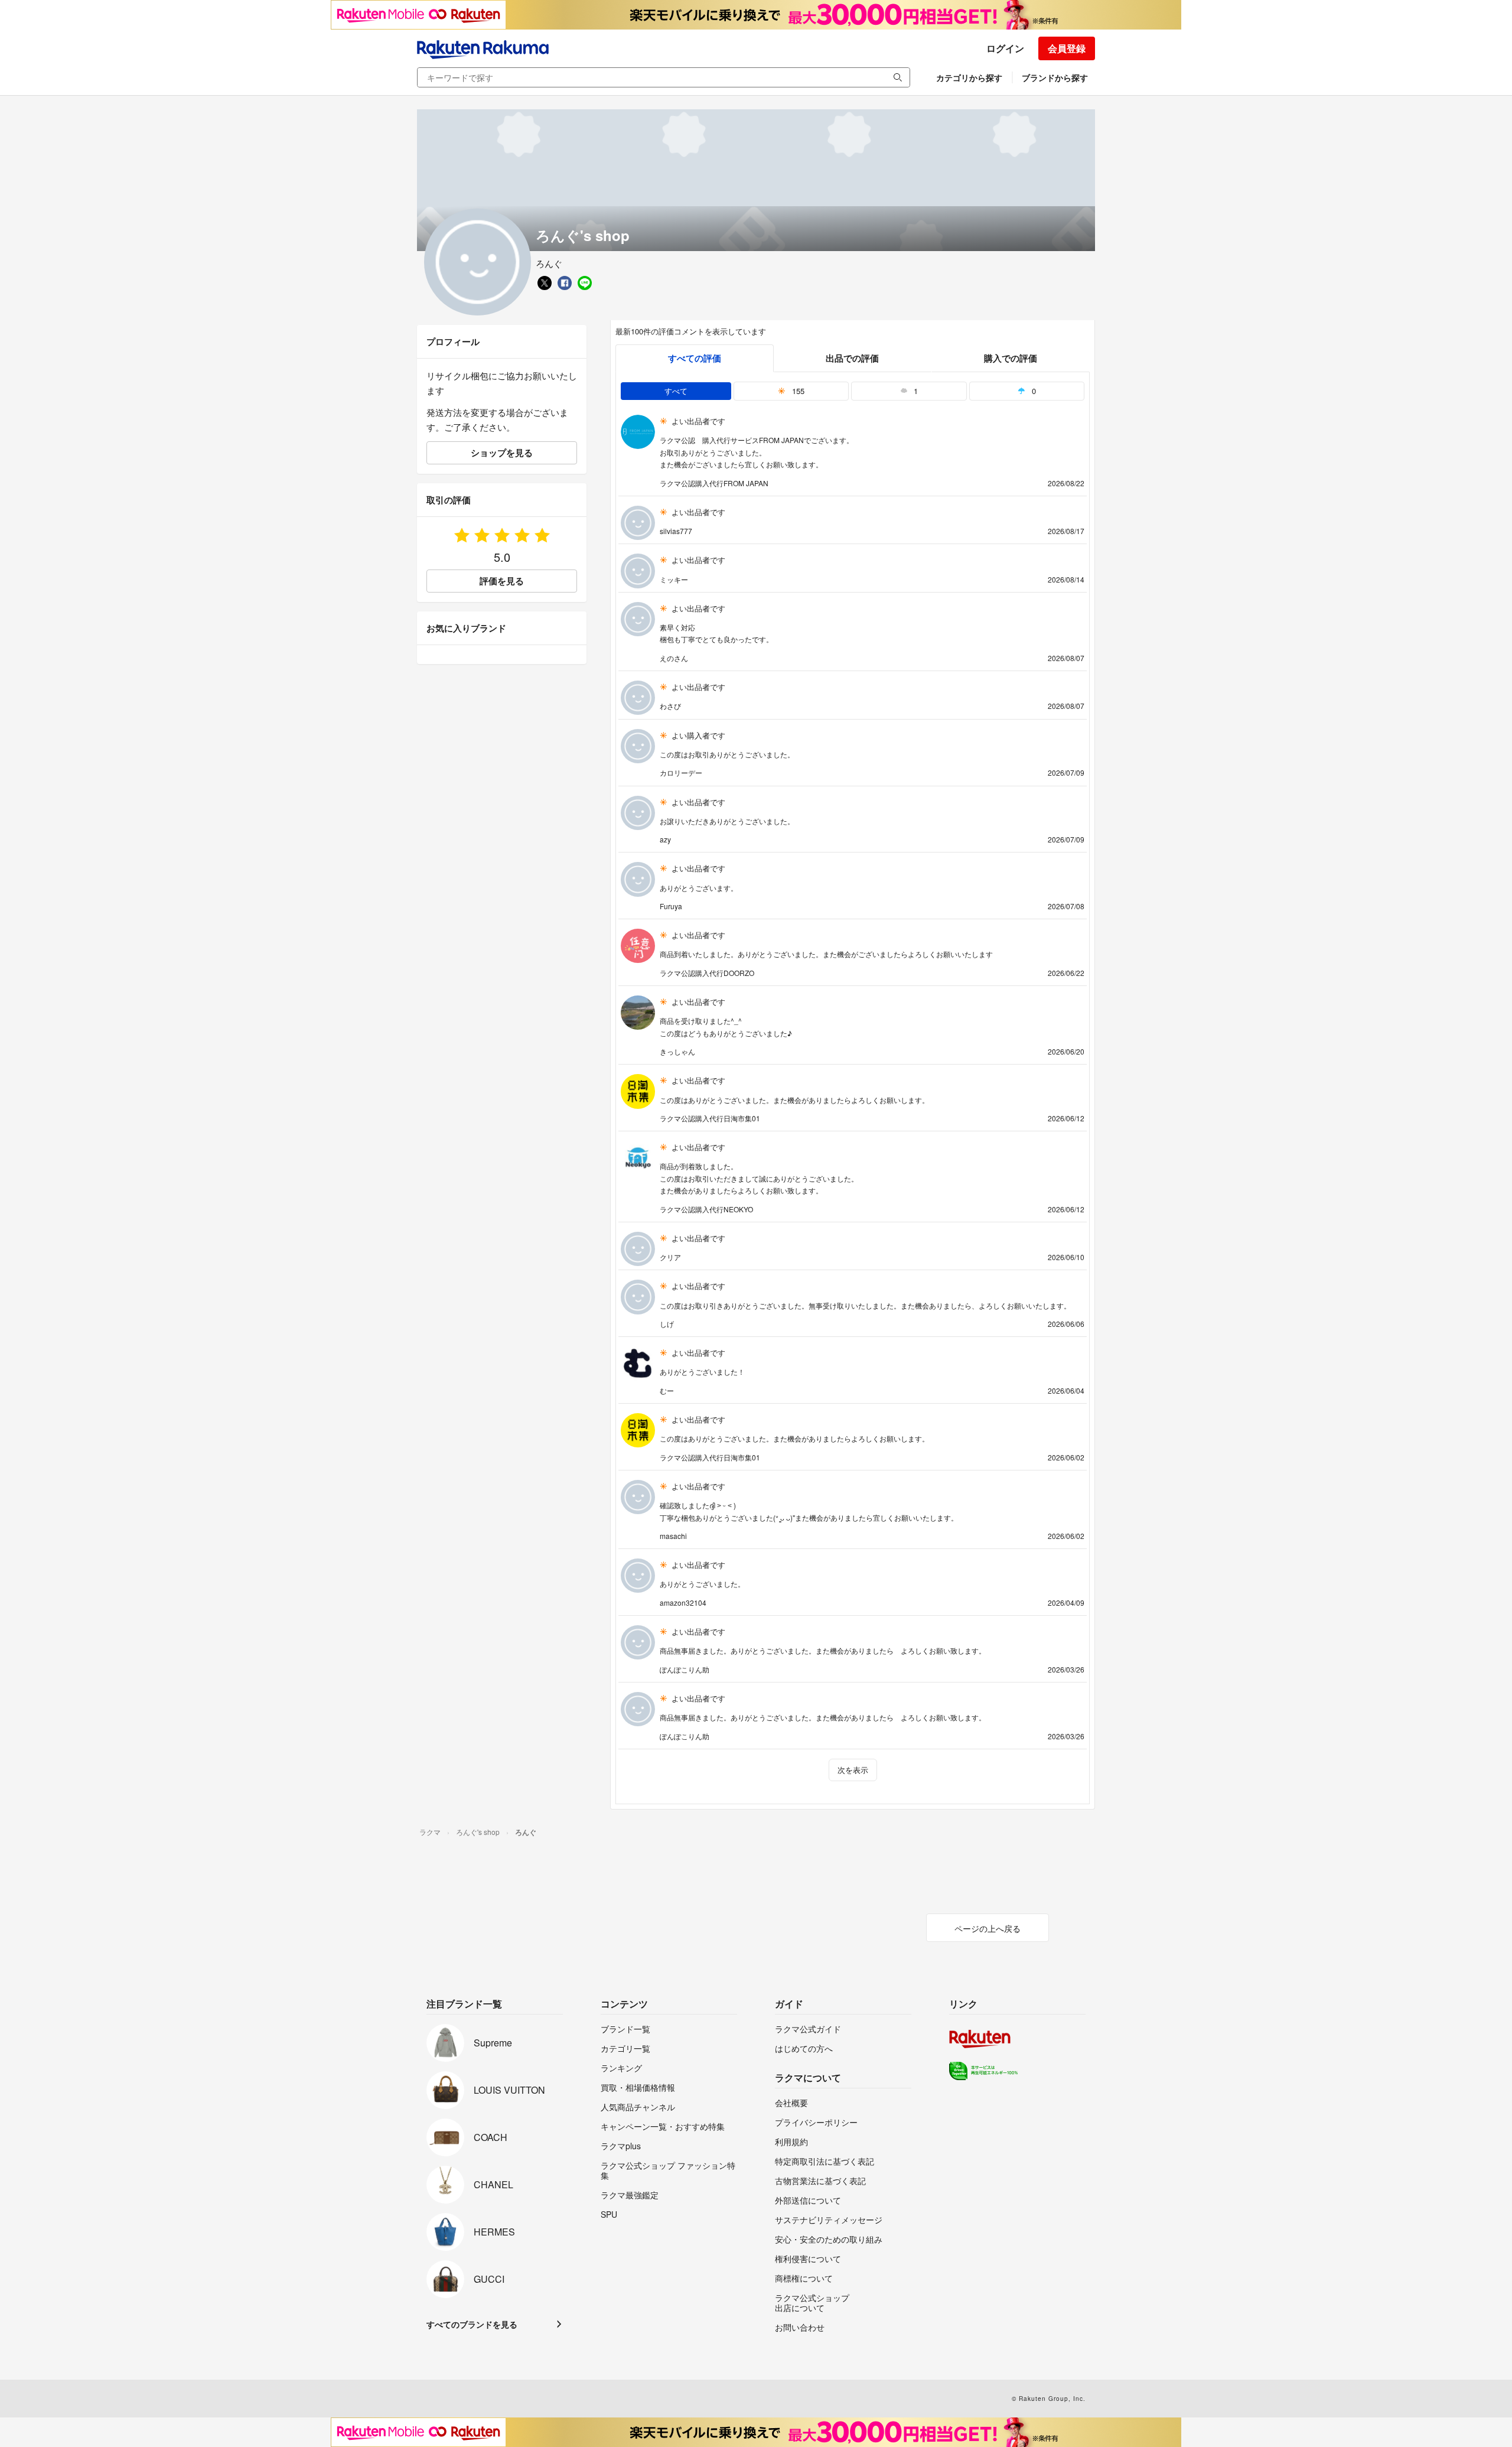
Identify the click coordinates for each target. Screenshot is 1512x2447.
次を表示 (853, 1770)
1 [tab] (915, 391)
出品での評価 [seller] (852, 358)
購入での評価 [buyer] (1011, 358)
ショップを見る (502, 453)
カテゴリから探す (969, 77)
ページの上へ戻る (988, 1928)
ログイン (1005, 48)
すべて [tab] (676, 391)
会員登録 (1067, 48)
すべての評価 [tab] (695, 358)
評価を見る (502, 581)
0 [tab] (1033, 391)
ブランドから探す (1055, 77)
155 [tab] (797, 391)
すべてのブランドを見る (472, 2324)
